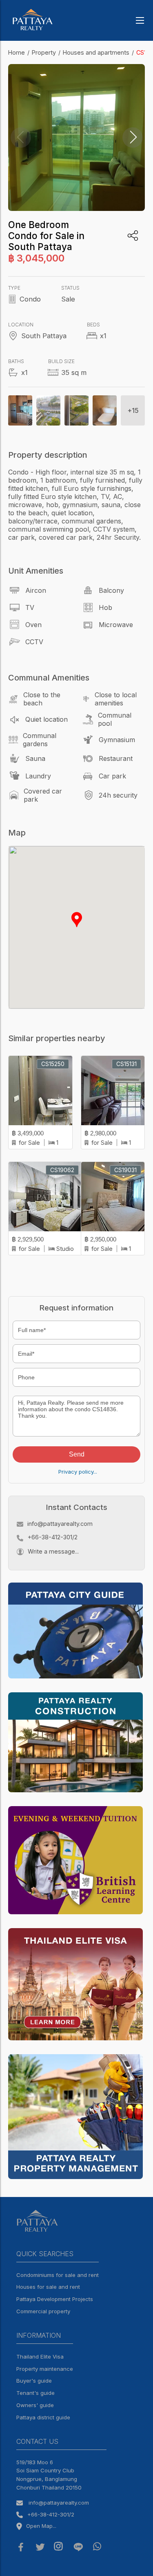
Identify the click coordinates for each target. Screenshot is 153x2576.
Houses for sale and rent (48, 2287)
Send (77, 1454)
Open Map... (41, 2526)
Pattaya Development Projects (55, 2299)
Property (44, 52)
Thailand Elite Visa (40, 2357)
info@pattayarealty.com (60, 1524)
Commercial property (43, 2311)
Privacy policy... (78, 1472)
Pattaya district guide (43, 2417)
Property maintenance (45, 2369)
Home (17, 52)
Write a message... (53, 1551)
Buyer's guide (34, 2381)
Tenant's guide (35, 2393)
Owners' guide (35, 2405)
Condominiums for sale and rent (58, 2275)
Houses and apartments (96, 52)
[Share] (133, 236)
